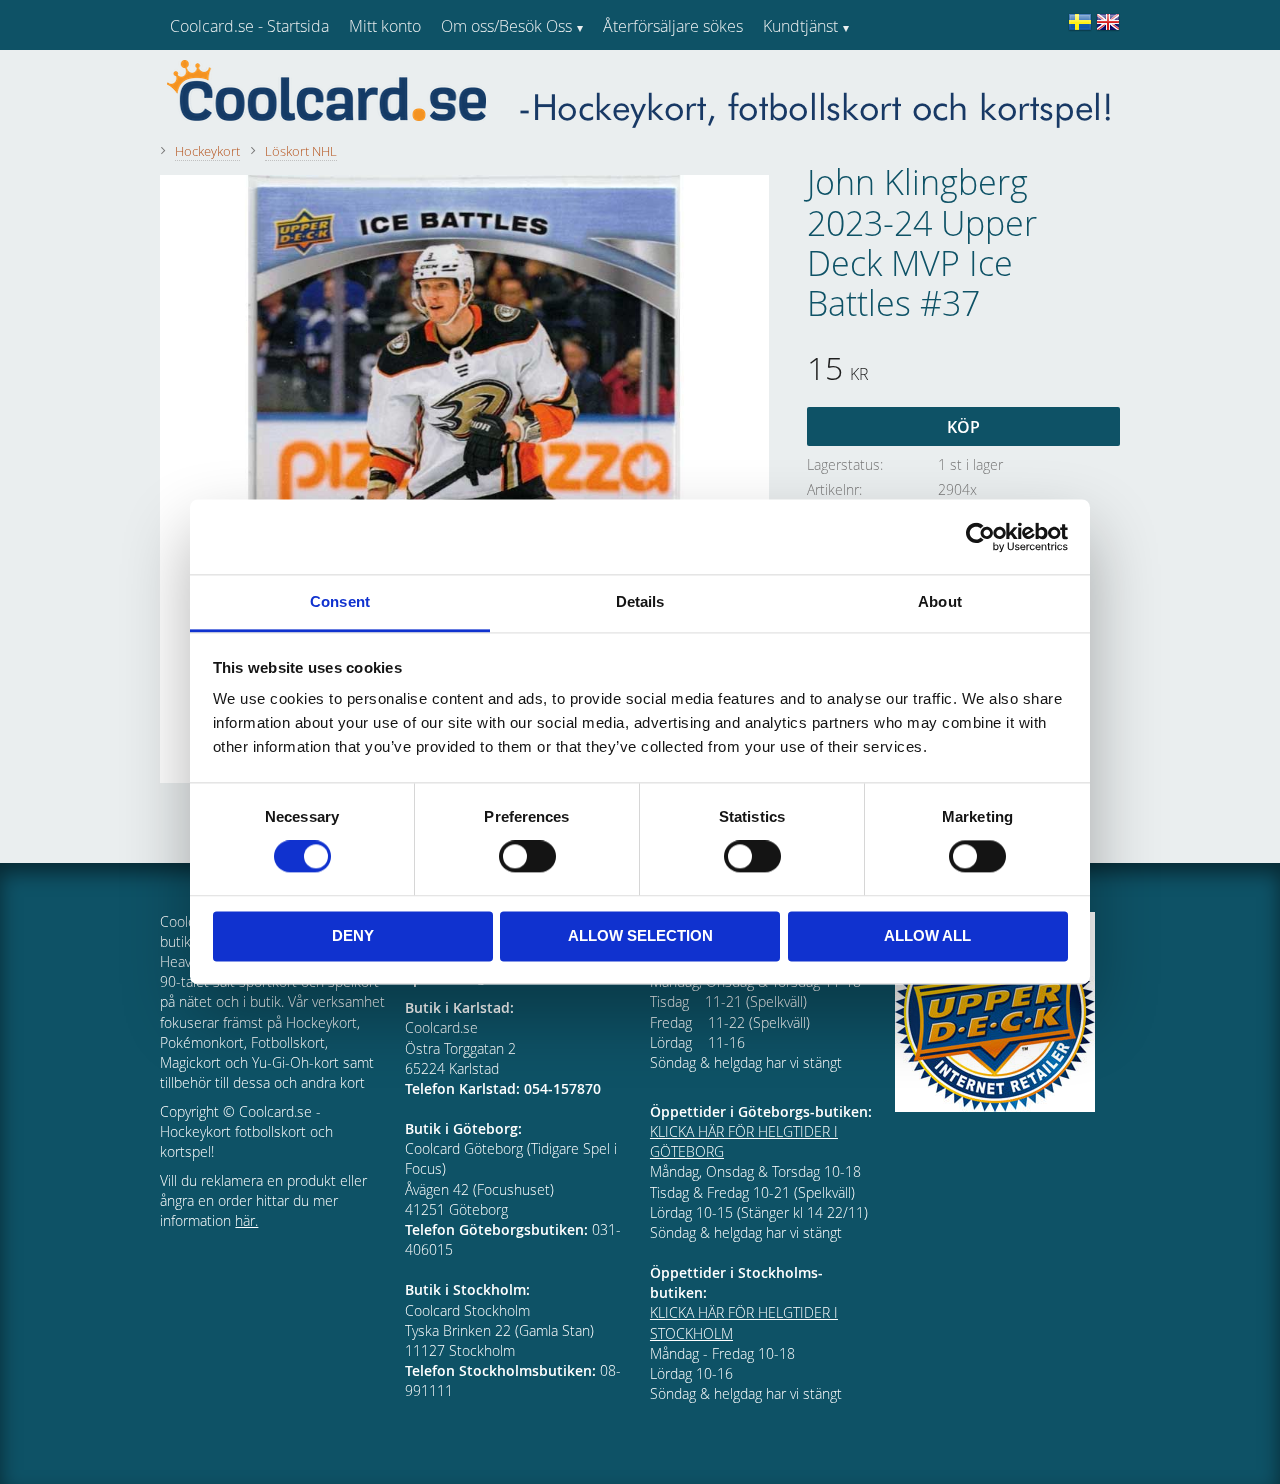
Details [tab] (640, 601)
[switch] (527, 857)
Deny (353, 935)
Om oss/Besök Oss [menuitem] (506, 26)
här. (246, 1220)
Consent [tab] (340, 601)
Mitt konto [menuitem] (385, 26)
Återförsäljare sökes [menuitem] (673, 26)
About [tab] (940, 601)
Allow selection (640, 935)
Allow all (927, 935)
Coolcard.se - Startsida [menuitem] (249, 26)
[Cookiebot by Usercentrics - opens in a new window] (980, 537)
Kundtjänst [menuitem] (800, 26)
